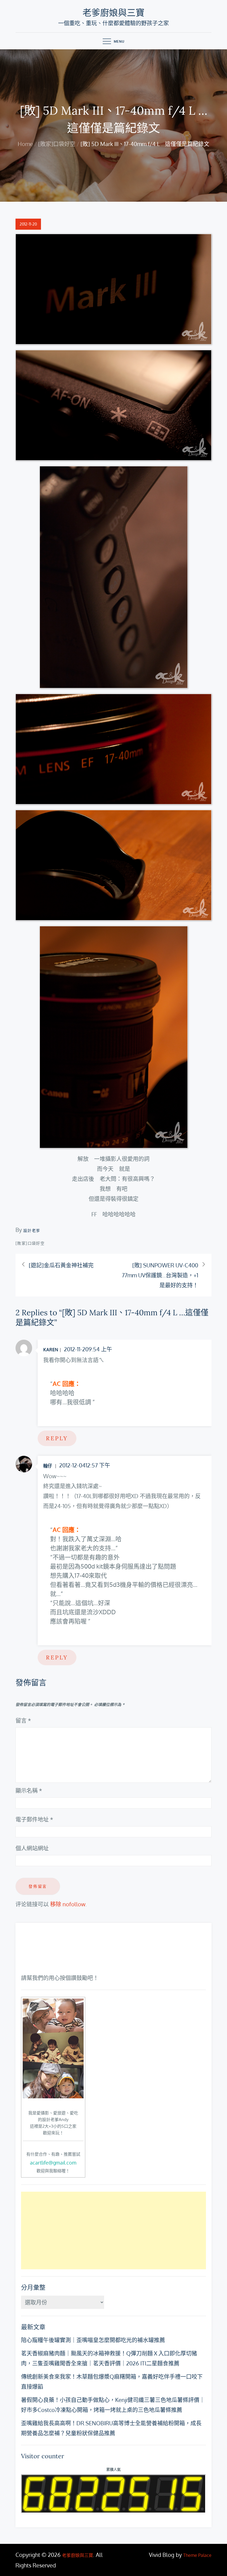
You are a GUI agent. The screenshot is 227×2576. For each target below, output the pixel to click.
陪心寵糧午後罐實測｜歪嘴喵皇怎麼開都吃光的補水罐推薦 (93, 2340)
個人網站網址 (32, 1848)
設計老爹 (32, 1230)
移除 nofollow (68, 1904)
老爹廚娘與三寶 (114, 13)
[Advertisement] (114, 2230)
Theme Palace (197, 2555)
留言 (23, 1720)
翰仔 (48, 1466)
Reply (57, 1438)
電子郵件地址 (34, 1819)
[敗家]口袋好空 (30, 1243)
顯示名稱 (29, 1790)
